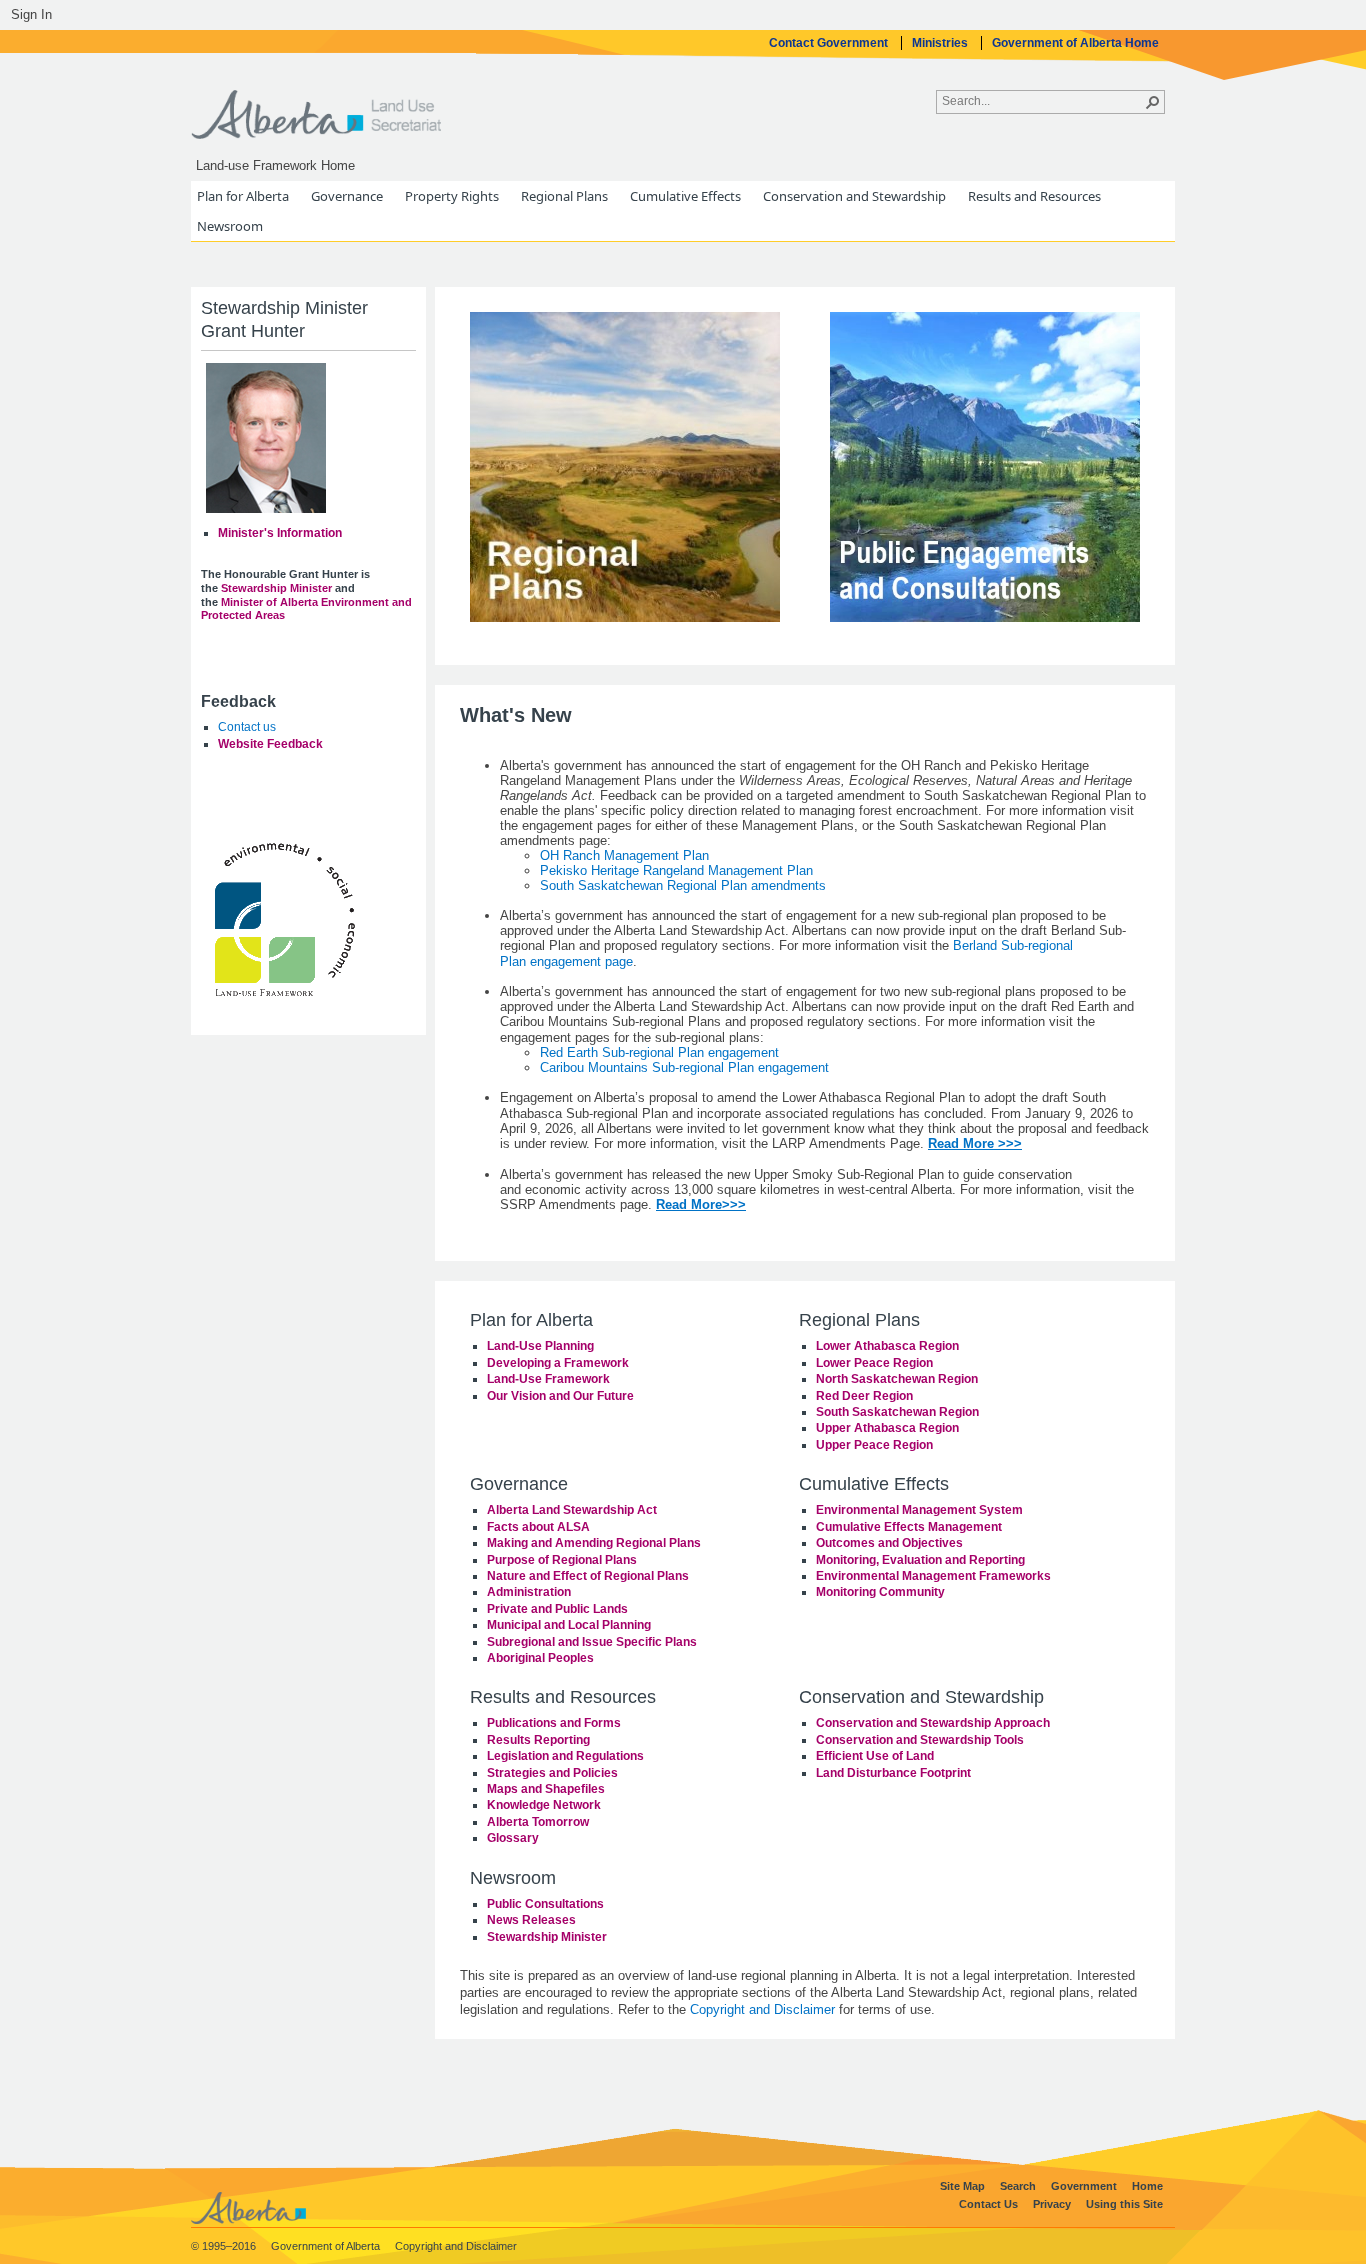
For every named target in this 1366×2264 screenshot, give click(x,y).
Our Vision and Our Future (560, 1396)
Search (1019, 2186)
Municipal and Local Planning (569, 1625)
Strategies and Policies (552, 1773)
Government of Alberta (327, 2246)
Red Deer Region (864, 1396)
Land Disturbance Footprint (893, 1773)
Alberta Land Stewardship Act (572, 1510)
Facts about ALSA (538, 1527)
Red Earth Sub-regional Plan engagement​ (659, 1052)
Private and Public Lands (557, 1609)
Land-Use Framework (548, 1379)
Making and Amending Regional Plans (594, 1543)
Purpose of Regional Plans (562, 1560)
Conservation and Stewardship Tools (920, 1740)
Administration (529, 1592)
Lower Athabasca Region (887, 1346)
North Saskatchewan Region (897, 1379)
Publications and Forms (554, 1723)
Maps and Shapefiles (546, 1789)
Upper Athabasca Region (887, 1428)
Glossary (513, 1838)
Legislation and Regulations (565, 1756)
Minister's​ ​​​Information (280, 533)
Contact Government (830, 43)
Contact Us (990, 2204)
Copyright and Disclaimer (762, 2009)
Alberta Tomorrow (538, 1822)
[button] (1153, 102)
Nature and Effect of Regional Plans (588, 1576)
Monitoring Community (880, 1592)
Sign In (31, 14)
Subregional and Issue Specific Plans (592, 1642)
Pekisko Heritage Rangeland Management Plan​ (676, 870)
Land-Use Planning (540, 1346)
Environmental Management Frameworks (933, 1576)
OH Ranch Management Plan (624, 855)
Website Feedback (270, 744)
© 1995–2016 (225, 2246)
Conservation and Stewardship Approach (933, 1723)
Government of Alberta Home (1075, 43)
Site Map (964, 2186)
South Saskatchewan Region (897, 1412)
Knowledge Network (544, 1805)
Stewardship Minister (547, 1937)
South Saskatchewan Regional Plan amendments (683, 885)
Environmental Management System (919, 1510)
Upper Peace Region (874, 1445)
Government (1085, 2186)
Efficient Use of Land (875, 1756)
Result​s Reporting (538, 1740)
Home (1147, 2186)
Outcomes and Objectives (889, 1543)
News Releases (531, 1920)
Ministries (941, 43)
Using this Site (1124, 2204)
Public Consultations (545, 1904)
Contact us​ (247, 727)
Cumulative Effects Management (909, 1527)
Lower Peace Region (874, 1363)
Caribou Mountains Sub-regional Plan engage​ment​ (684, 1067)
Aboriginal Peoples (540, 1658)
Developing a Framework (558, 1363)
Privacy (1053, 2204)
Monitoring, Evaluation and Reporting (920, 1560)
